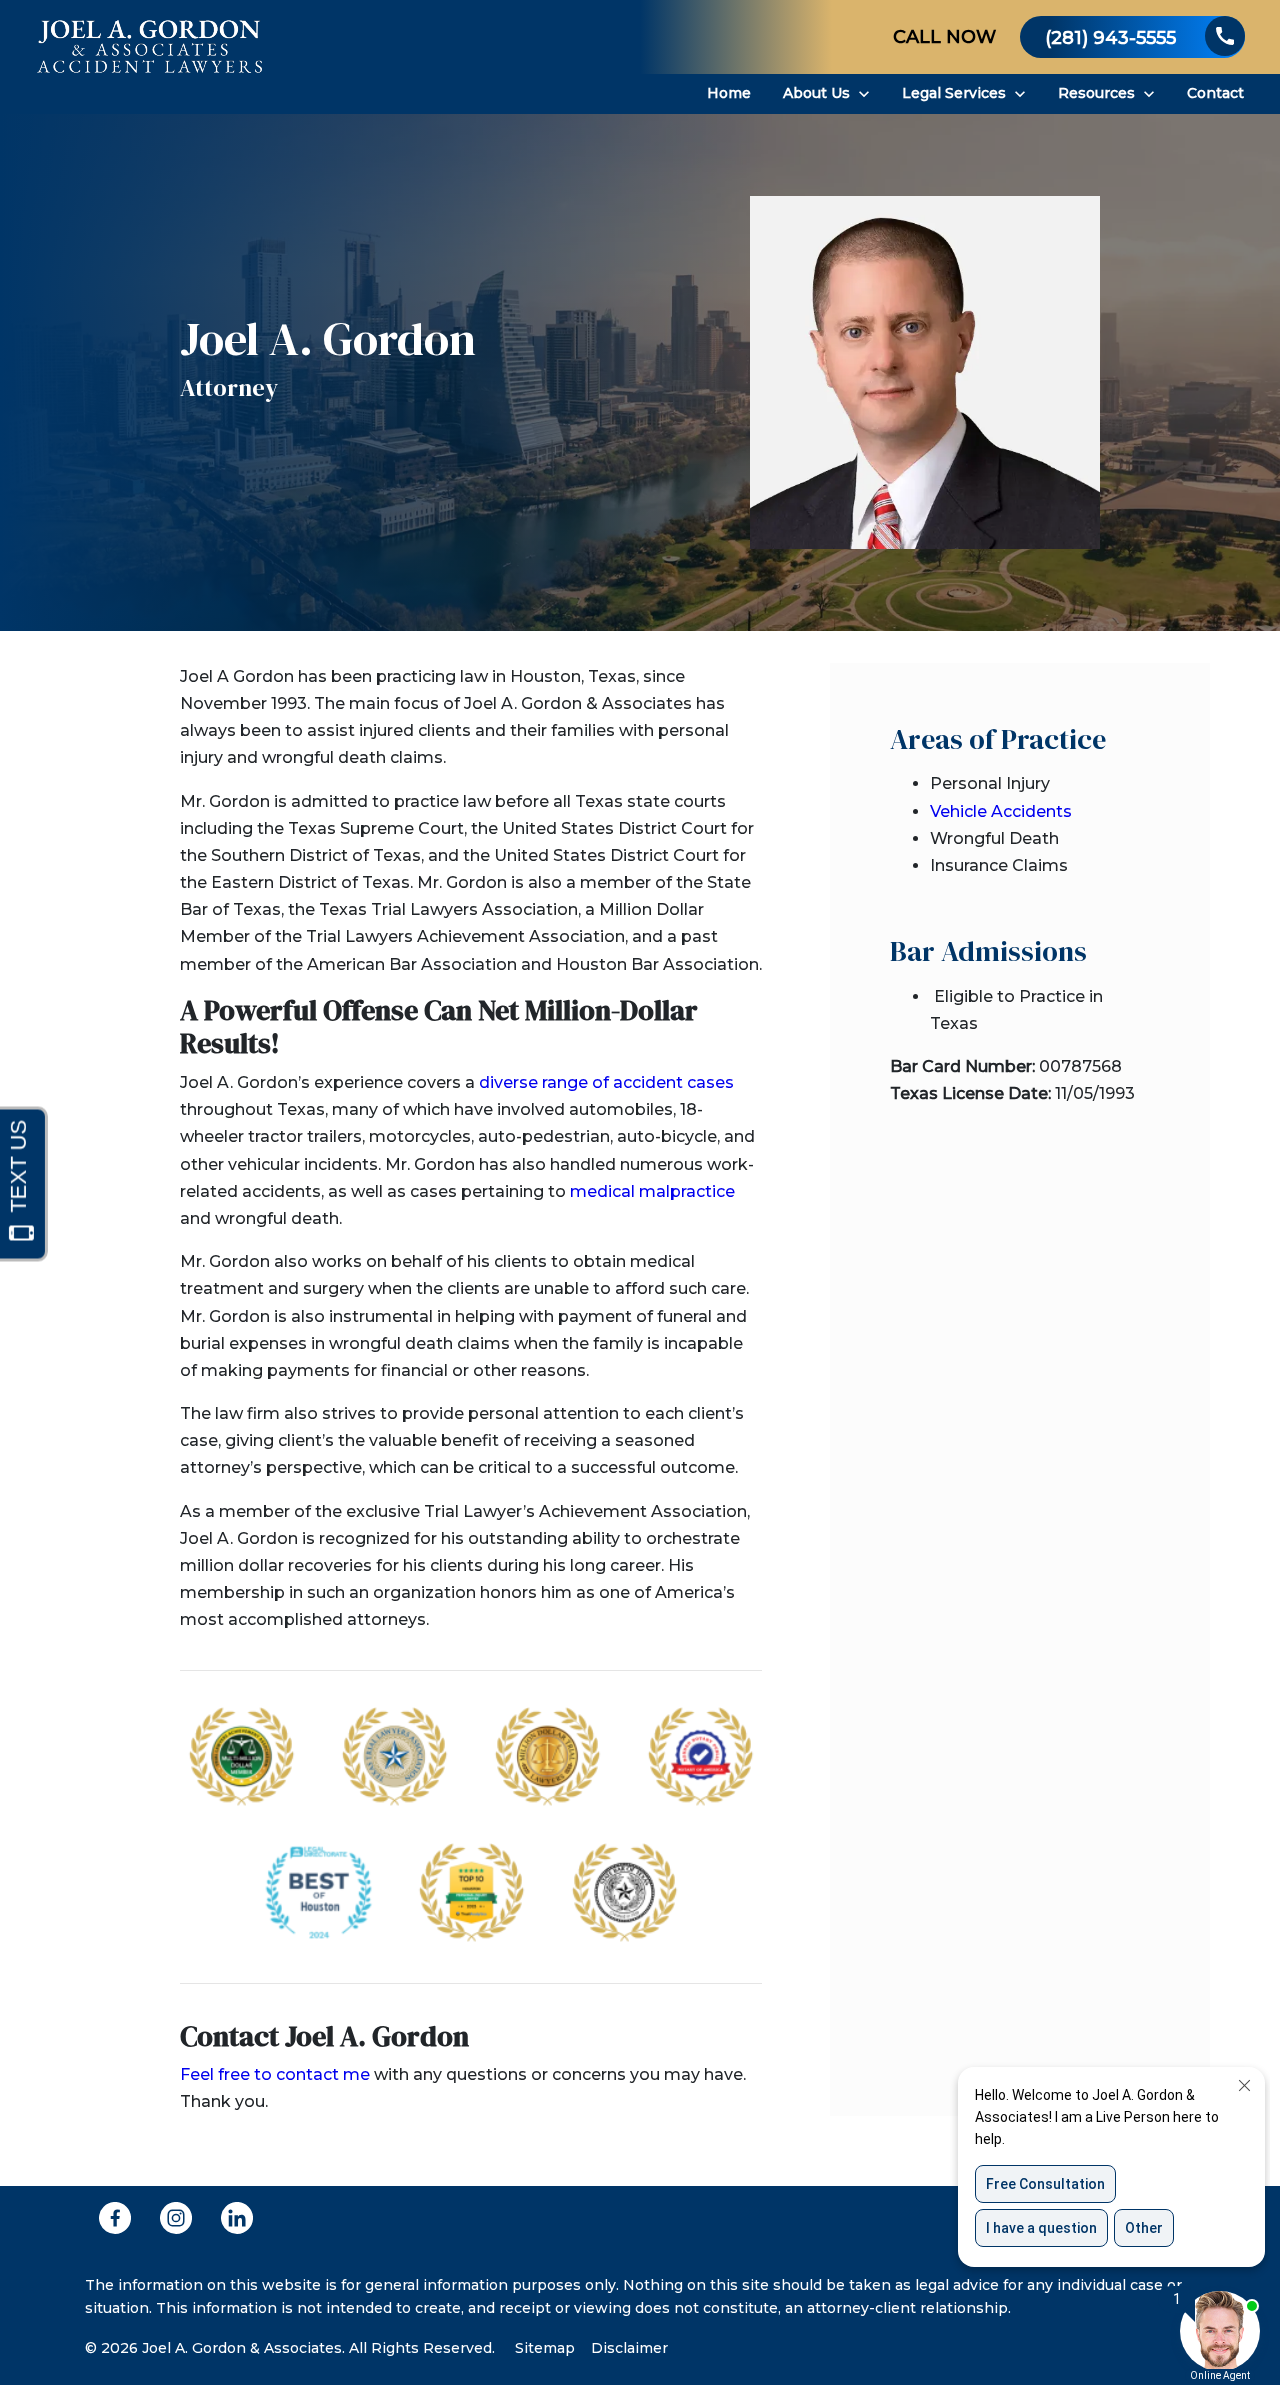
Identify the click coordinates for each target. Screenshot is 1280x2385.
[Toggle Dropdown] (864, 94)
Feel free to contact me (275, 2074)
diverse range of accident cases (606, 1082)
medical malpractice (652, 1191)
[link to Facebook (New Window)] (115, 2218)
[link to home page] (150, 57)
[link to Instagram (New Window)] (176, 2218)
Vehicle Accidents (1001, 811)
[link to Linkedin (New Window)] (237, 2218)
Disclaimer (629, 2348)
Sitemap (545, 2348)
